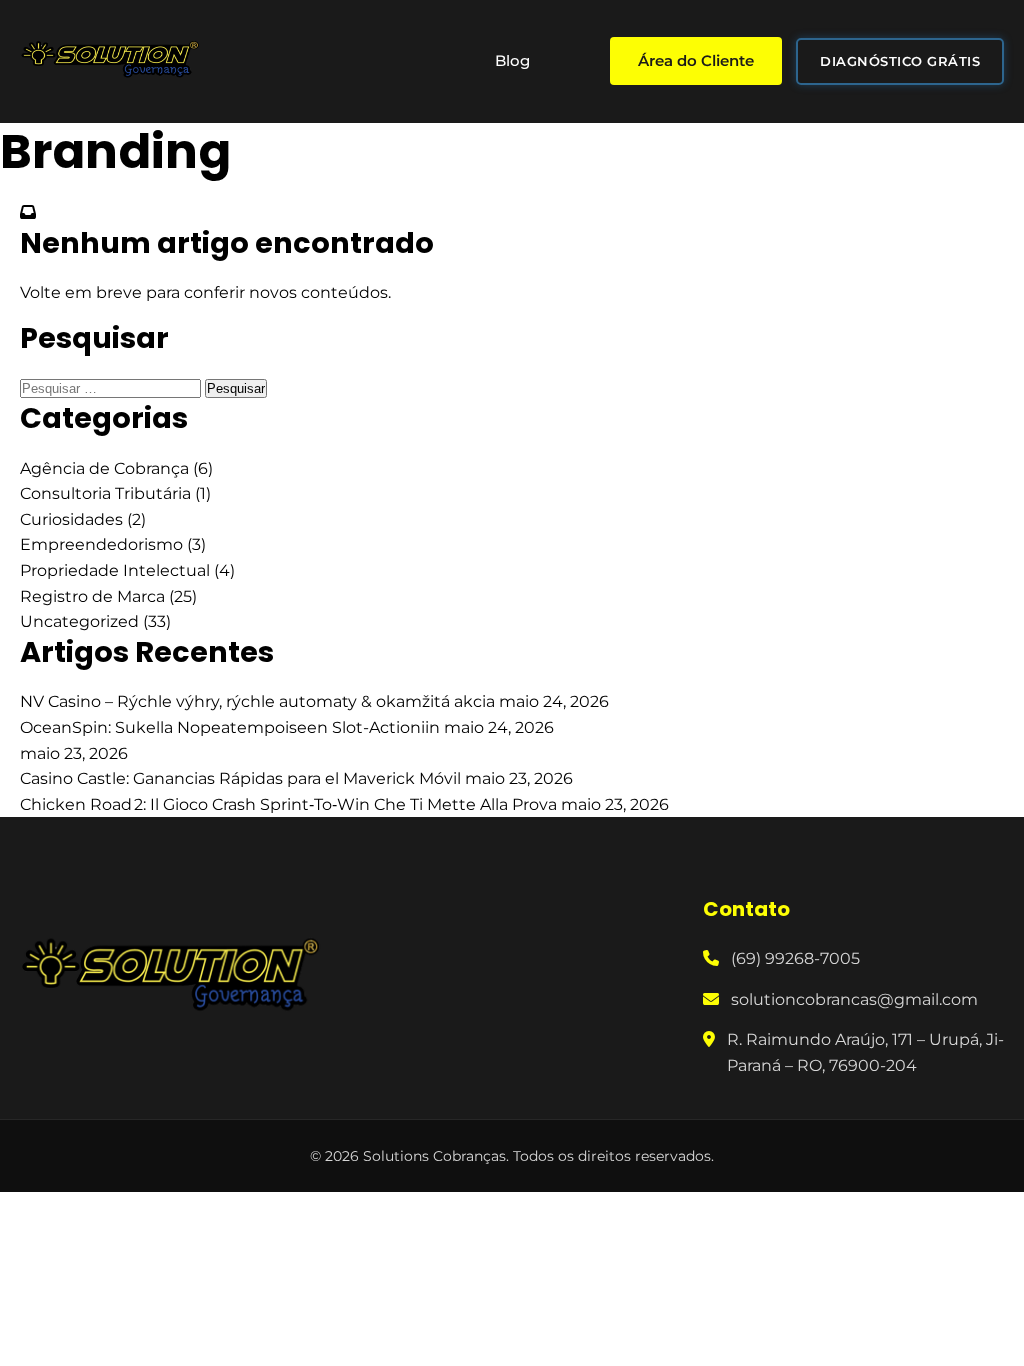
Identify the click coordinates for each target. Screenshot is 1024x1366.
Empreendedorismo (101, 544)
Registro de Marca (92, 596)
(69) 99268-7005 (795, 958)
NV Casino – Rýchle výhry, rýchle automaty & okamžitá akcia (259, 701)
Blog (512, 60)
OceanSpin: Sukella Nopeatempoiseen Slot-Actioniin (232, 727)
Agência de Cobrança (104, 468)
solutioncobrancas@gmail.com (854, 999)
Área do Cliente (696, 60)
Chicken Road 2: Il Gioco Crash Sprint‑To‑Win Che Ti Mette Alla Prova (290, 804)
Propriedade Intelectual (115, 570)
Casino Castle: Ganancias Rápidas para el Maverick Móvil (242, 778)
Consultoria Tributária (105, 493)
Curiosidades (71, 519)
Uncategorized (79, 621)
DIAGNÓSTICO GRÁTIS (900, 61)
